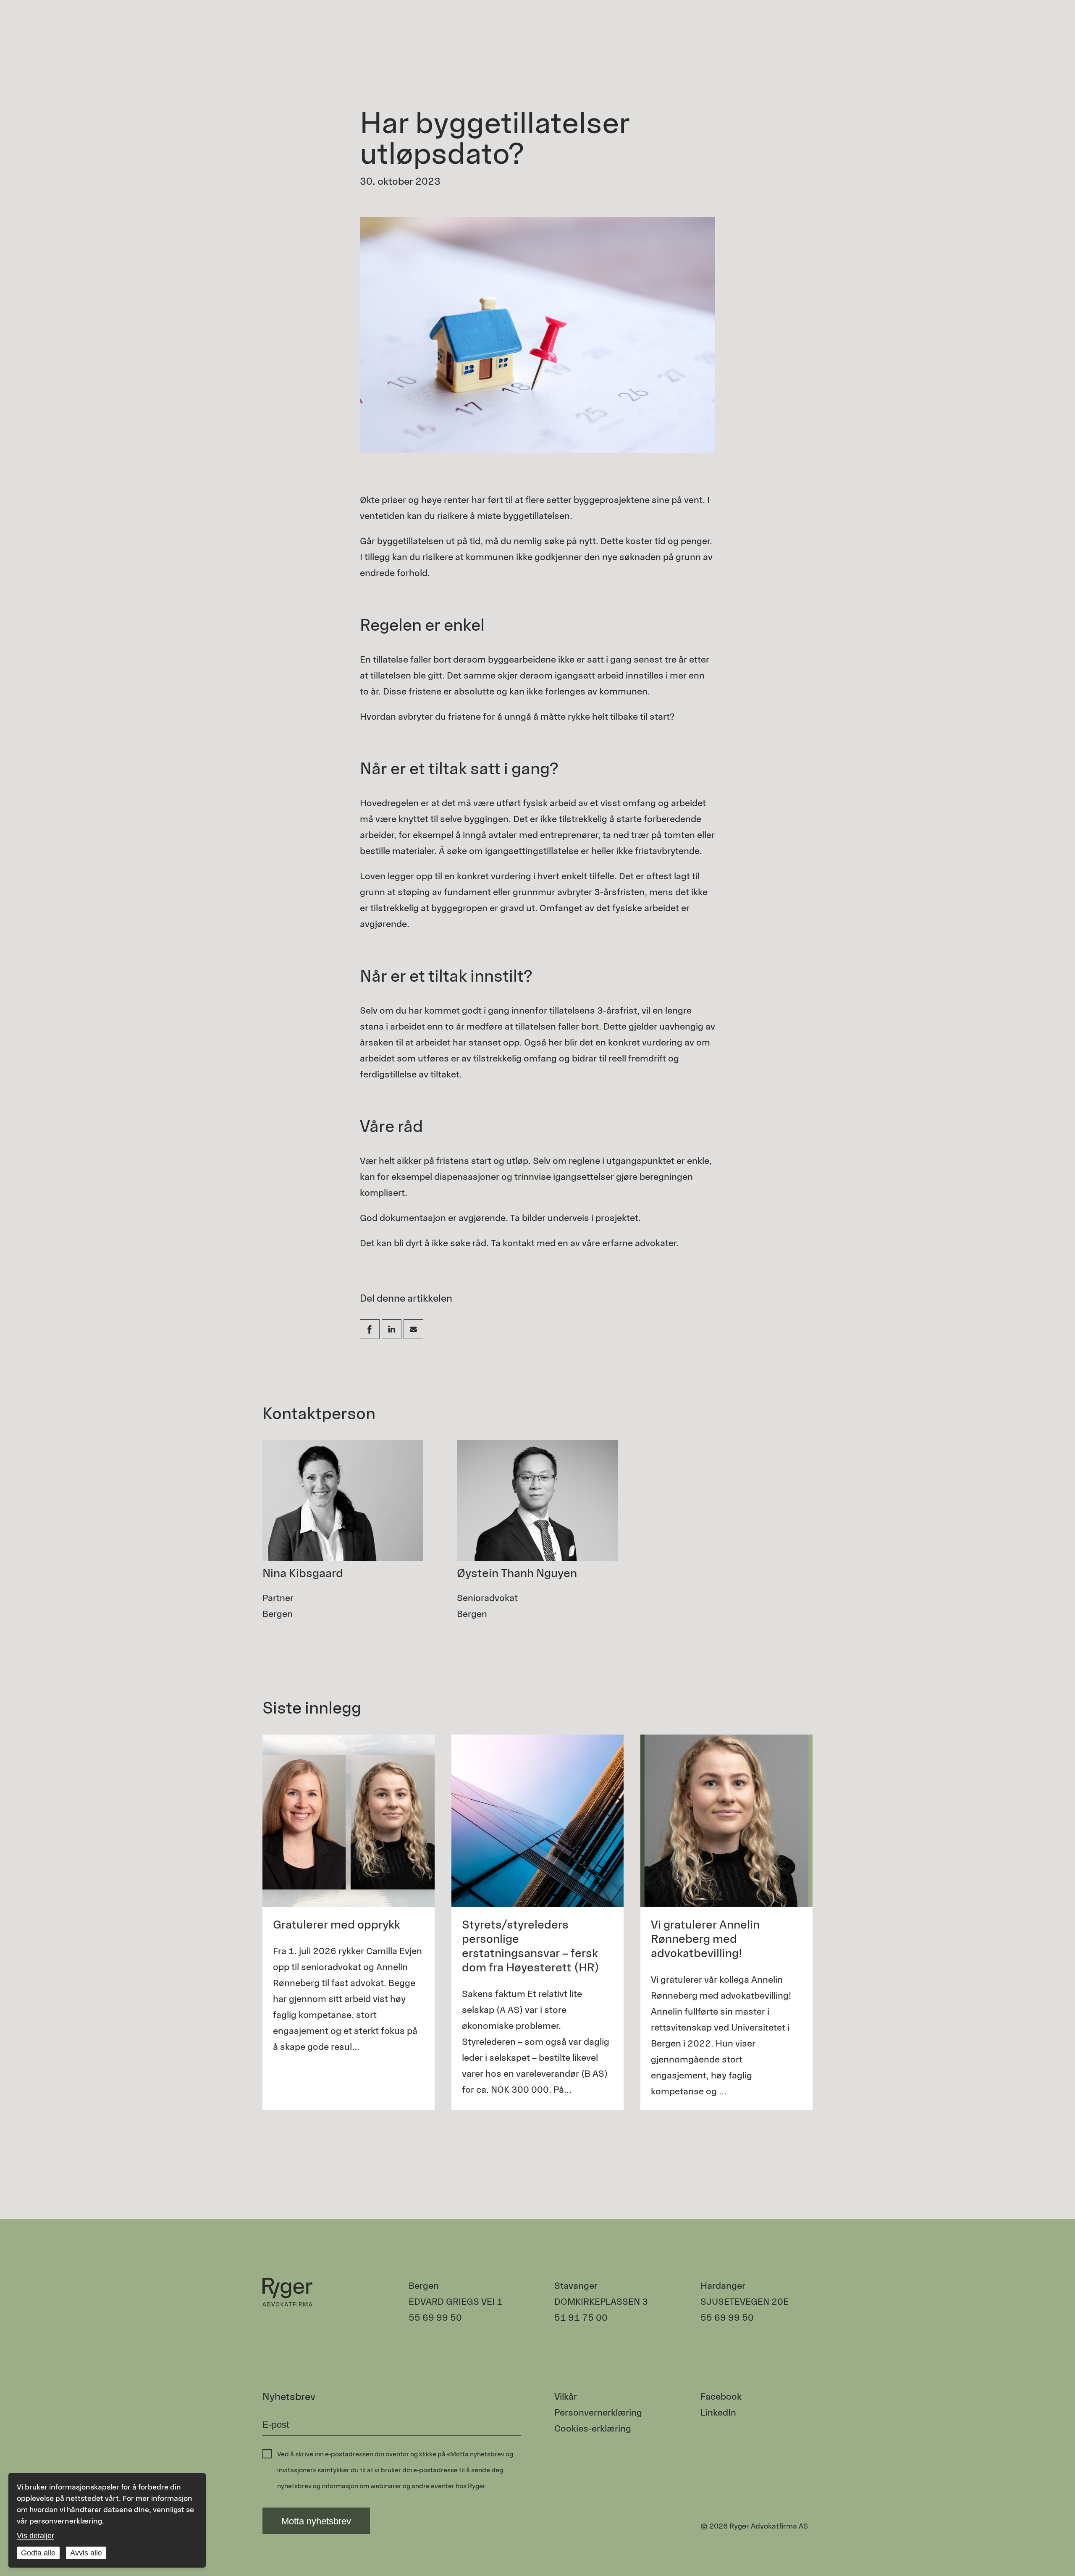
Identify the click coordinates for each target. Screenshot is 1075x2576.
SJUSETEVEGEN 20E (745, 2302)
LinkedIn (718, 2412)
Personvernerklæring (598, 2412)
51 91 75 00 (581, 2318)
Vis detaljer (35, 2536)
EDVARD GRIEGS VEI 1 (456, 2302)
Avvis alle (86, 2553)
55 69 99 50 (435, 2318)
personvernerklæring (66, 2521)
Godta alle (38, 2553)
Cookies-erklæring (593, 2428)
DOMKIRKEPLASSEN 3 (601, 2302)
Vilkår (566, 2396)
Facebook (721, 2396)
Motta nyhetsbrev (316, 2521)
